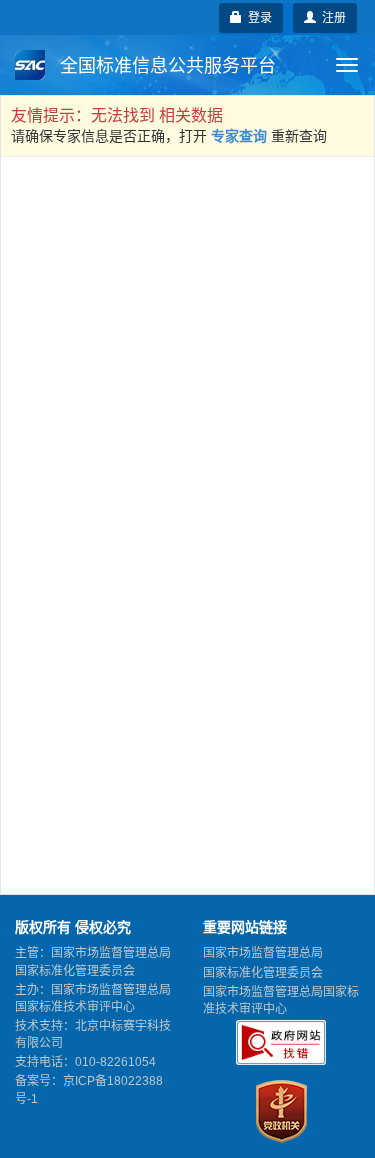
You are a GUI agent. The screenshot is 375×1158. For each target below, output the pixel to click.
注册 (331, 18)
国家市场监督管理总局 (263, 953)
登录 (257, 18)
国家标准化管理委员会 (263, 973)
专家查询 (239, 136)
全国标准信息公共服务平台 (165, 66)
